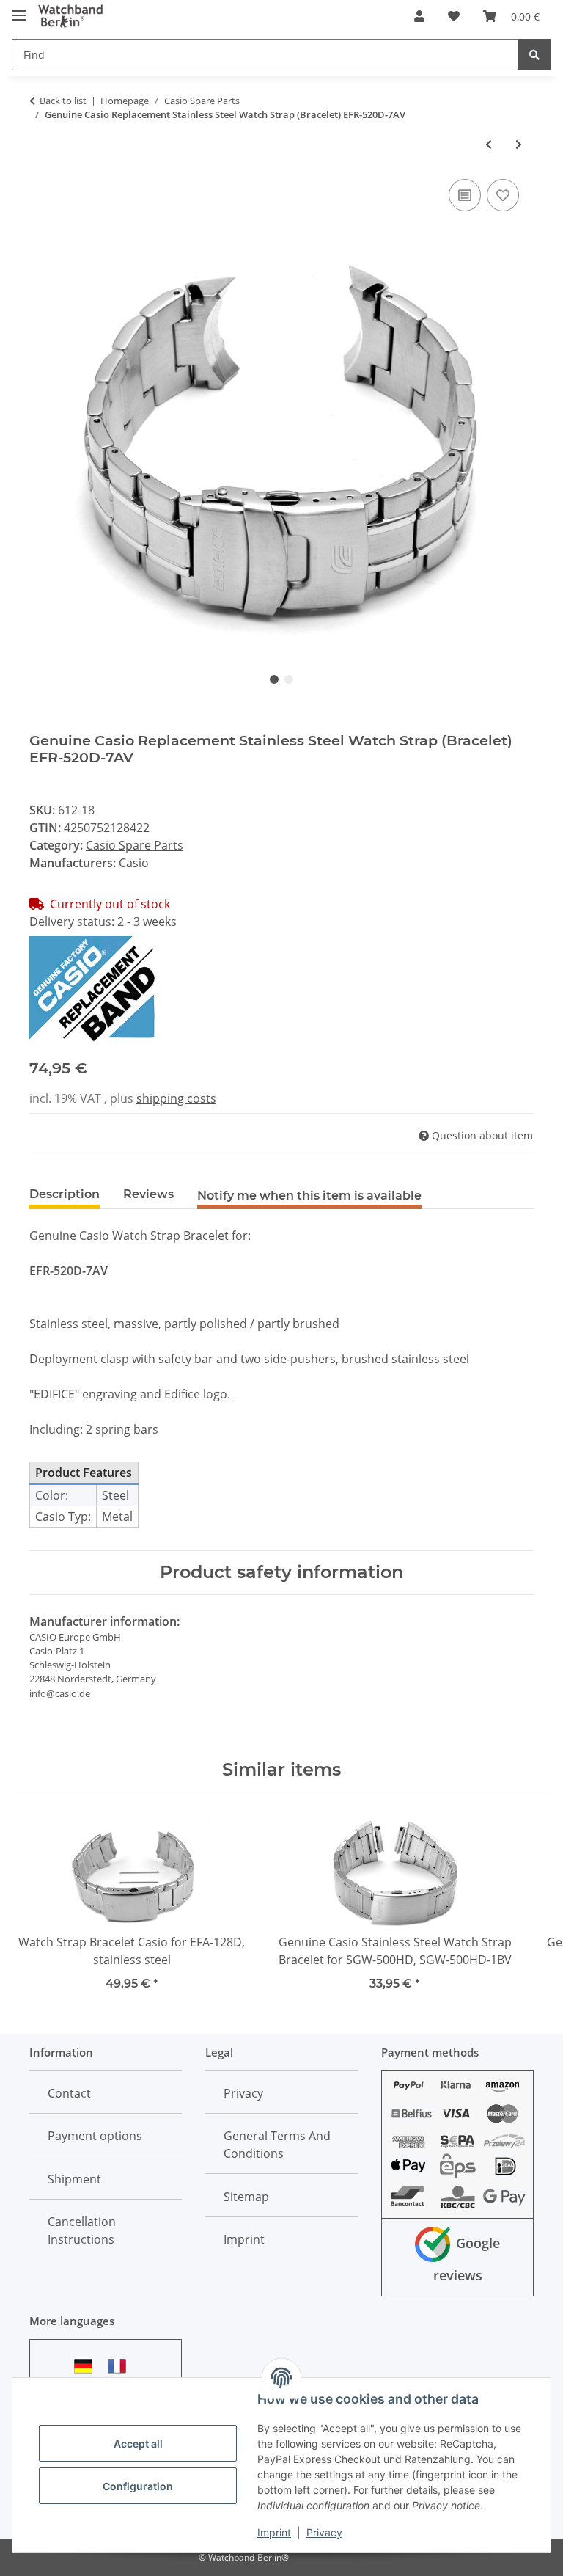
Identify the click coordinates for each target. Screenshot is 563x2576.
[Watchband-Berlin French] (121, 2366)
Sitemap (246, 2197)
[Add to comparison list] (465, 195)
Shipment (74, 2179)
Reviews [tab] (148, 1194)
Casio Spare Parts (135, 845)
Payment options (95, 2136)
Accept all (138, 2444)
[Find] (534, 55)
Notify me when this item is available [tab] (309, 1196)
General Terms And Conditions (277, 2145)
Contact (69, 2093)
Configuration (138, 2486)
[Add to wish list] (503, 195)
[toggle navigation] (19, 9)
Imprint (274, 2532)
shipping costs (176, 1098)
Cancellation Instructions (82, 2230)
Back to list (63, 101)
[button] (419, 16)
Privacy (324, 2532)
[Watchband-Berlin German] (87, 2366)
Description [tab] (65, 1194)
